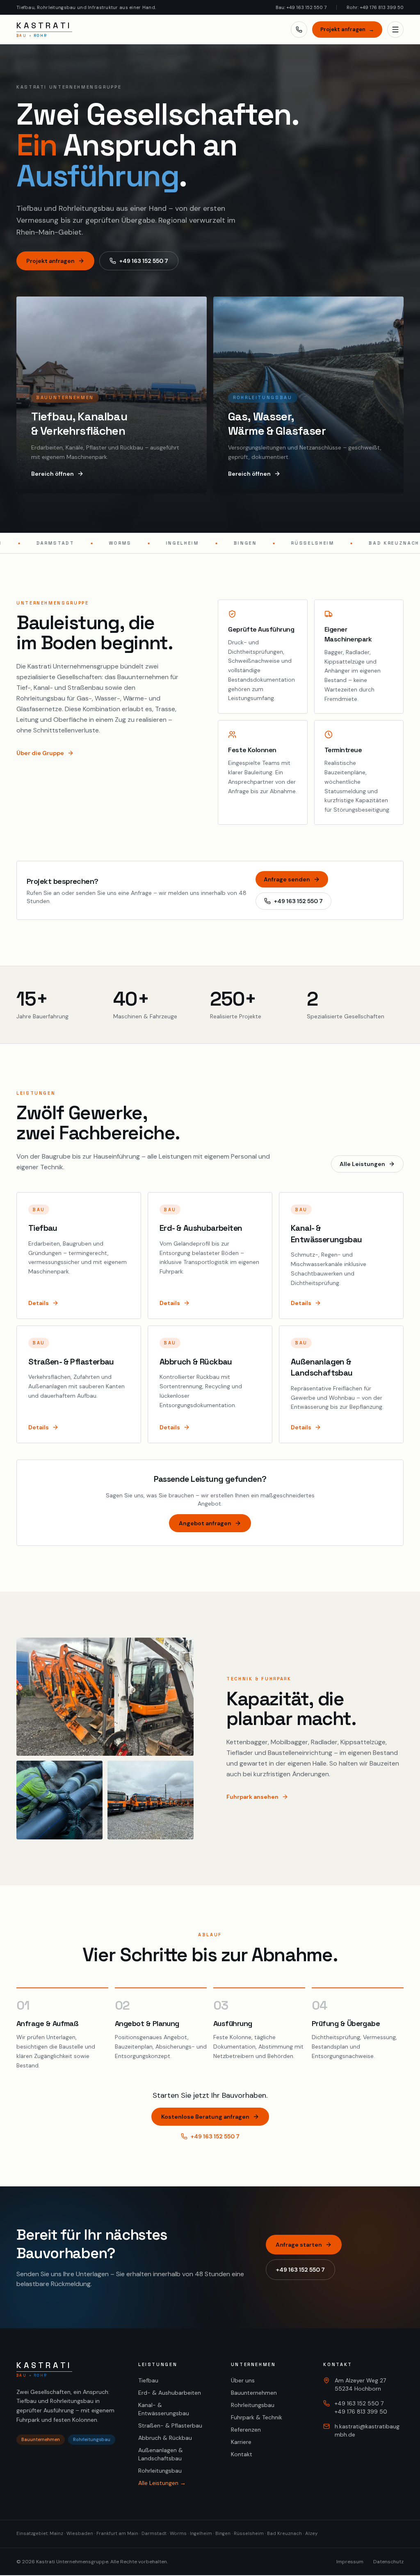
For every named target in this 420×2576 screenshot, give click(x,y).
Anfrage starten (299, 2245)
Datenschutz (388, 2562)
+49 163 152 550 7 (144, 261)
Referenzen (246, 2430)
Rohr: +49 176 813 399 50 (375, 7)
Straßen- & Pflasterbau (170, 2425)
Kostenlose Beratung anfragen (205, 2117)
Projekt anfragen (347, 29)
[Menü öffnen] (395, 30)
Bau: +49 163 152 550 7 (301, 7)
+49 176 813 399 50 (361, 2412)
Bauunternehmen (254, 2393)
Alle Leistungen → (162, 2483)
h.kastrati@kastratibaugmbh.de (367, 2430)
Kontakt (242, 2454)
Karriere (241, 2442)
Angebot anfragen (205, 1523)
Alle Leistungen (362, 1164)
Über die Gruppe (40, 753)
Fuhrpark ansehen (252, 1797)
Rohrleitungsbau (160, 2471)
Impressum (350, 2562)
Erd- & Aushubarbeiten (170, 2393)
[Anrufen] (299, 30)
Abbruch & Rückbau (165, 2438)
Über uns (243, 2380)
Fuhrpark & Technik (257, 2417)
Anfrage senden (287, 879)
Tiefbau (148, 2380)
